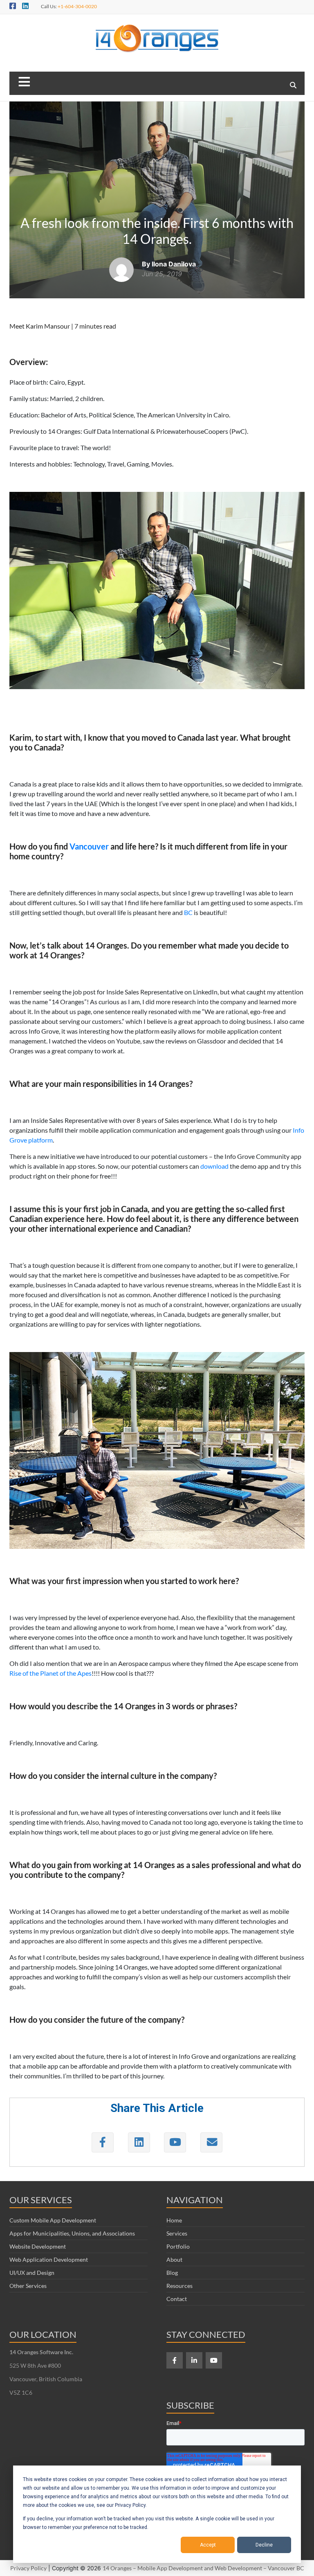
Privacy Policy (28, 2568)
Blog (172, 2273)
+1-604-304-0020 (77, 6)
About (174, 2259)
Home (174, 2220)
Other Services (28, 2286)
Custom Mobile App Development (53, 2220)
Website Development (38, 2246)
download (214, 1166)
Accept (208, 2545)
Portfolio (178, 2246)
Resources (179, 2286)
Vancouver (89, 846)
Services (177, 2233)
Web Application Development (49, 2259)
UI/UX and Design (32, 2273)
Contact (177, 2299)
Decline (264, 2545)
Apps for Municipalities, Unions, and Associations (72, 2233)
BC (188, 912)
